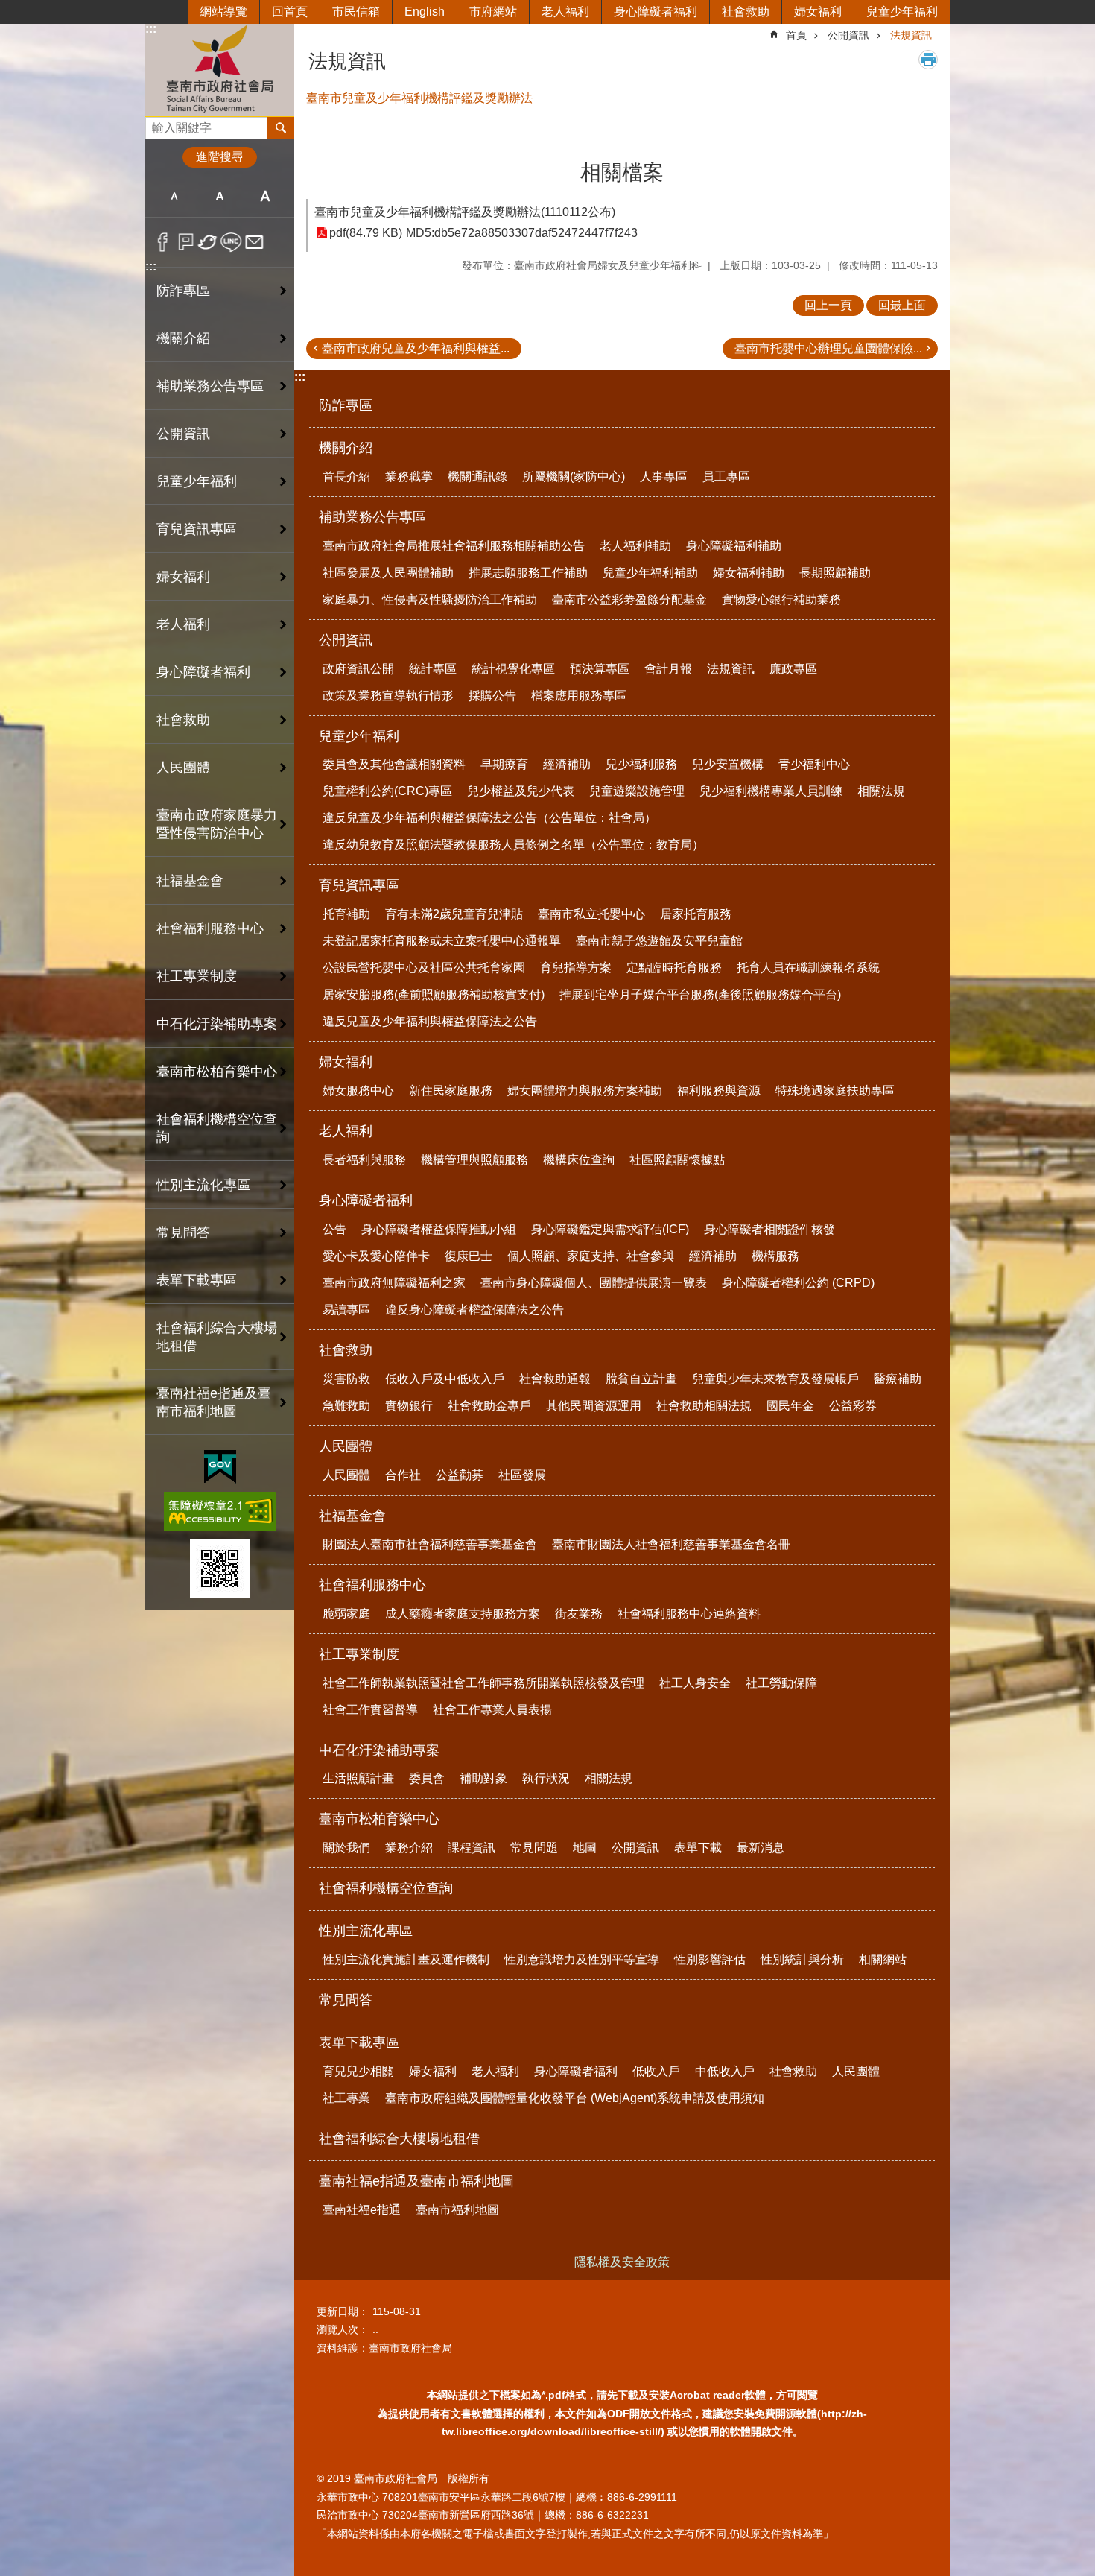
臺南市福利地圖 (457, 2210)
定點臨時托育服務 (674, 968)
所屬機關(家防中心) (574, 477)
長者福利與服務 (364, 1160)
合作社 (403, 1475)
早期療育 (504, 764)
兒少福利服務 (641, 764)
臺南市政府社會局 (220, 70)
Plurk (186, 242)
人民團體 (183, 768)
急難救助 (346, 1406)
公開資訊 (183, 434)
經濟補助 (567, 764)
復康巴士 (469, 1256)
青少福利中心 (814, 764)
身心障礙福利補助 (734, 546)
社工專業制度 (197, 976)
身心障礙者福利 (656, 12)
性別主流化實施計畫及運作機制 (406, 1959)
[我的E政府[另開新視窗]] (220, 1467)
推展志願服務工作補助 (528, 573)
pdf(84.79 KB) (366, 233)
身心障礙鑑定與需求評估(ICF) (610, 1229)
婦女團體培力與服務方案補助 (585, 1091)
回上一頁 (828, 305)
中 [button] (219, 196)
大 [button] (266, 196)
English (425, 12)
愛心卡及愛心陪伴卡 (376, 1256)
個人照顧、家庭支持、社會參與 (591, 1256)
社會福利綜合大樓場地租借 (217, 1337)
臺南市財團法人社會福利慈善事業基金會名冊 (671, 1544)
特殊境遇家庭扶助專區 (835, 1091)
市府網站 (493, 12)
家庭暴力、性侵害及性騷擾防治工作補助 (430, 599)
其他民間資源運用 (594, 1406)
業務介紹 (409, 1848)
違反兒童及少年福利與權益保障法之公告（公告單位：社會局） (489, 818)
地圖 (585, 1848)
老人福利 (565, 12)
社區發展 (522, 1475)
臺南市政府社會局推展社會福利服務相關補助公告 (454, 546)
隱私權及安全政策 (622, 2262)
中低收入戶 (725, 2071)
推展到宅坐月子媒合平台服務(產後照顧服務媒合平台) (700, 994)
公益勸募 (460, 1475)
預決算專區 (600, 669)
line (231, 242)
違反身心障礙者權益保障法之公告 (475, 1310)
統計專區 (433, 669)
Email (254, 242)
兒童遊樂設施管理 (637, 791)
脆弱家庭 (346, 1614)
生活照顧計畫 (358, 1778)
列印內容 (928, 60)
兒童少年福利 (902, 12)
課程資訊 (472, 1848)
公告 (334, 1229)
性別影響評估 (710, 1959)
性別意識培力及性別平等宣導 (582, 1959)
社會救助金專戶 (489, 1406)
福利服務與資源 (719, 1091)
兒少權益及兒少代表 (521, 791)
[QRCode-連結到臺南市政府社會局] (220, 1569)
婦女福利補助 (749, 573)
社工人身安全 (695, 1683)
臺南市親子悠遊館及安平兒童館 (659, 941)
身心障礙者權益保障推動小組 (439, 1229)
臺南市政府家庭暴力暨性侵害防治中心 (217, 824)
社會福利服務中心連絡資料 (689, 1614)
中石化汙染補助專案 (217, 1024)
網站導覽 (223, 12)
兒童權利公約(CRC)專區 (387, 791)
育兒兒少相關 (358, 2071)
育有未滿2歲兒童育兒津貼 (454, 914)
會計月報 (668, 669)
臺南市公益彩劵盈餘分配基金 (629, 599)
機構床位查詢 (579, 1160)
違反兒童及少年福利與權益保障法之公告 (430, 1021)
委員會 (427, 1778)
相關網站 (883, 1959)
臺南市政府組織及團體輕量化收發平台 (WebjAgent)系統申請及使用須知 (575, 2098)
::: (151, 29)
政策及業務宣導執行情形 (388, 696)
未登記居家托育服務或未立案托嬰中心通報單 (442, 941)
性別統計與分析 (802, 1959)
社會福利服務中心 (210, 928)
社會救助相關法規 (704, 1406)
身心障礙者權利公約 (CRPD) (798, 1283)
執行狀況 (546, 1778)
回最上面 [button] (902, 305)
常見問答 (183, 1232)
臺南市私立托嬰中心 (591, 914)
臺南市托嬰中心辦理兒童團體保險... (828, 348)
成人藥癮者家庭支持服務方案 (463, 1614)
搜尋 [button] (281, 128)
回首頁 (290, 12)
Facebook (163, 242)
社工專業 (346, 2098)
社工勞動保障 (781, 1683)
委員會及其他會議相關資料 (394, 764)
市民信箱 (356, 12)
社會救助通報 (555, 1379)
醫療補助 (898, 1379)
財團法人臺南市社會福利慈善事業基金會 (430, 1544)
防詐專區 (183, 291)
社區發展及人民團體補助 (388, 573)
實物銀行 (409, 1406)
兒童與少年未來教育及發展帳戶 (775, 1379)
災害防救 (346, 1379)
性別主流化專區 (203, 1185)
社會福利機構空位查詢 (217, 1128)
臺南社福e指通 (362, 2210)
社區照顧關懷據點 (677, 1160)
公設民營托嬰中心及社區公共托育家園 (424, 968)
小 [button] (174, 196)
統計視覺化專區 (513, 669)
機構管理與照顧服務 (475, 1160)
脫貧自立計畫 (641, 1379)
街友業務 (579, 1614)
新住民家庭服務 (451, 1091)
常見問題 (534, 1848)
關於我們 (346, 1848)
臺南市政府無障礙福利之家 (394, 1283)
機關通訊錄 (477, 477)
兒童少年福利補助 (650, 573)
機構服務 (775, 1256)
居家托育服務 (696, 914)
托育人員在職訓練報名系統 (808, 968)
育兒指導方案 (576, 968)
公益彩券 (853, 1406)
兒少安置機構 (728, 764)
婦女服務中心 (358, 1091)
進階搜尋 (220, 157)
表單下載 (698, 1848)
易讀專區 (346, 1310)
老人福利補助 (635, 546)
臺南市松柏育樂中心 (217, 1072)
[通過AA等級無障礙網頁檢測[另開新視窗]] (220, 1512)
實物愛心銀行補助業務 (781, 599)
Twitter (208, 242)
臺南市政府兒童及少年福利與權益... (416, 348)
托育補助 (346, 914)
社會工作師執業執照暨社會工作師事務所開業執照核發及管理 (483, 1683)
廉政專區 (793, 669)
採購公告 (492, 696)
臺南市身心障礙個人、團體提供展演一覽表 (594, 1283)
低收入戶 (656, 2071)
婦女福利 (818, 12)
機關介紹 (183, 338)
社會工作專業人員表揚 (492, 1710)
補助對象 (483, 1778)
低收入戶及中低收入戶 (445, 1379)
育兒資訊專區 (197, 529)
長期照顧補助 (835, 573)
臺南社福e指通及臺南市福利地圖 (214, 1402)
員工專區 (726, 477)
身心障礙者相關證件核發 (769, 1229)
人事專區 (664, 477)
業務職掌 (409, 477)
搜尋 (157, 124)
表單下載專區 (197, 1280)
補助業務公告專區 (210, 386)
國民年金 (790, 1406)
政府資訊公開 (358, 669)
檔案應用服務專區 (579, 696)
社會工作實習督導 (370, 1710)
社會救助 (746, 12)
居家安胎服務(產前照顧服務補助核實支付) (434, 994)
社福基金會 (190, 881)
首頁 (796, 35)
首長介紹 (346, 477)
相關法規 (881, 791)
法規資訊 (911, 35)
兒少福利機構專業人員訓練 (771, 791)
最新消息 (761, 1848)
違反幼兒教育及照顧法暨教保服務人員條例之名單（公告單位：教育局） (513, 845)
